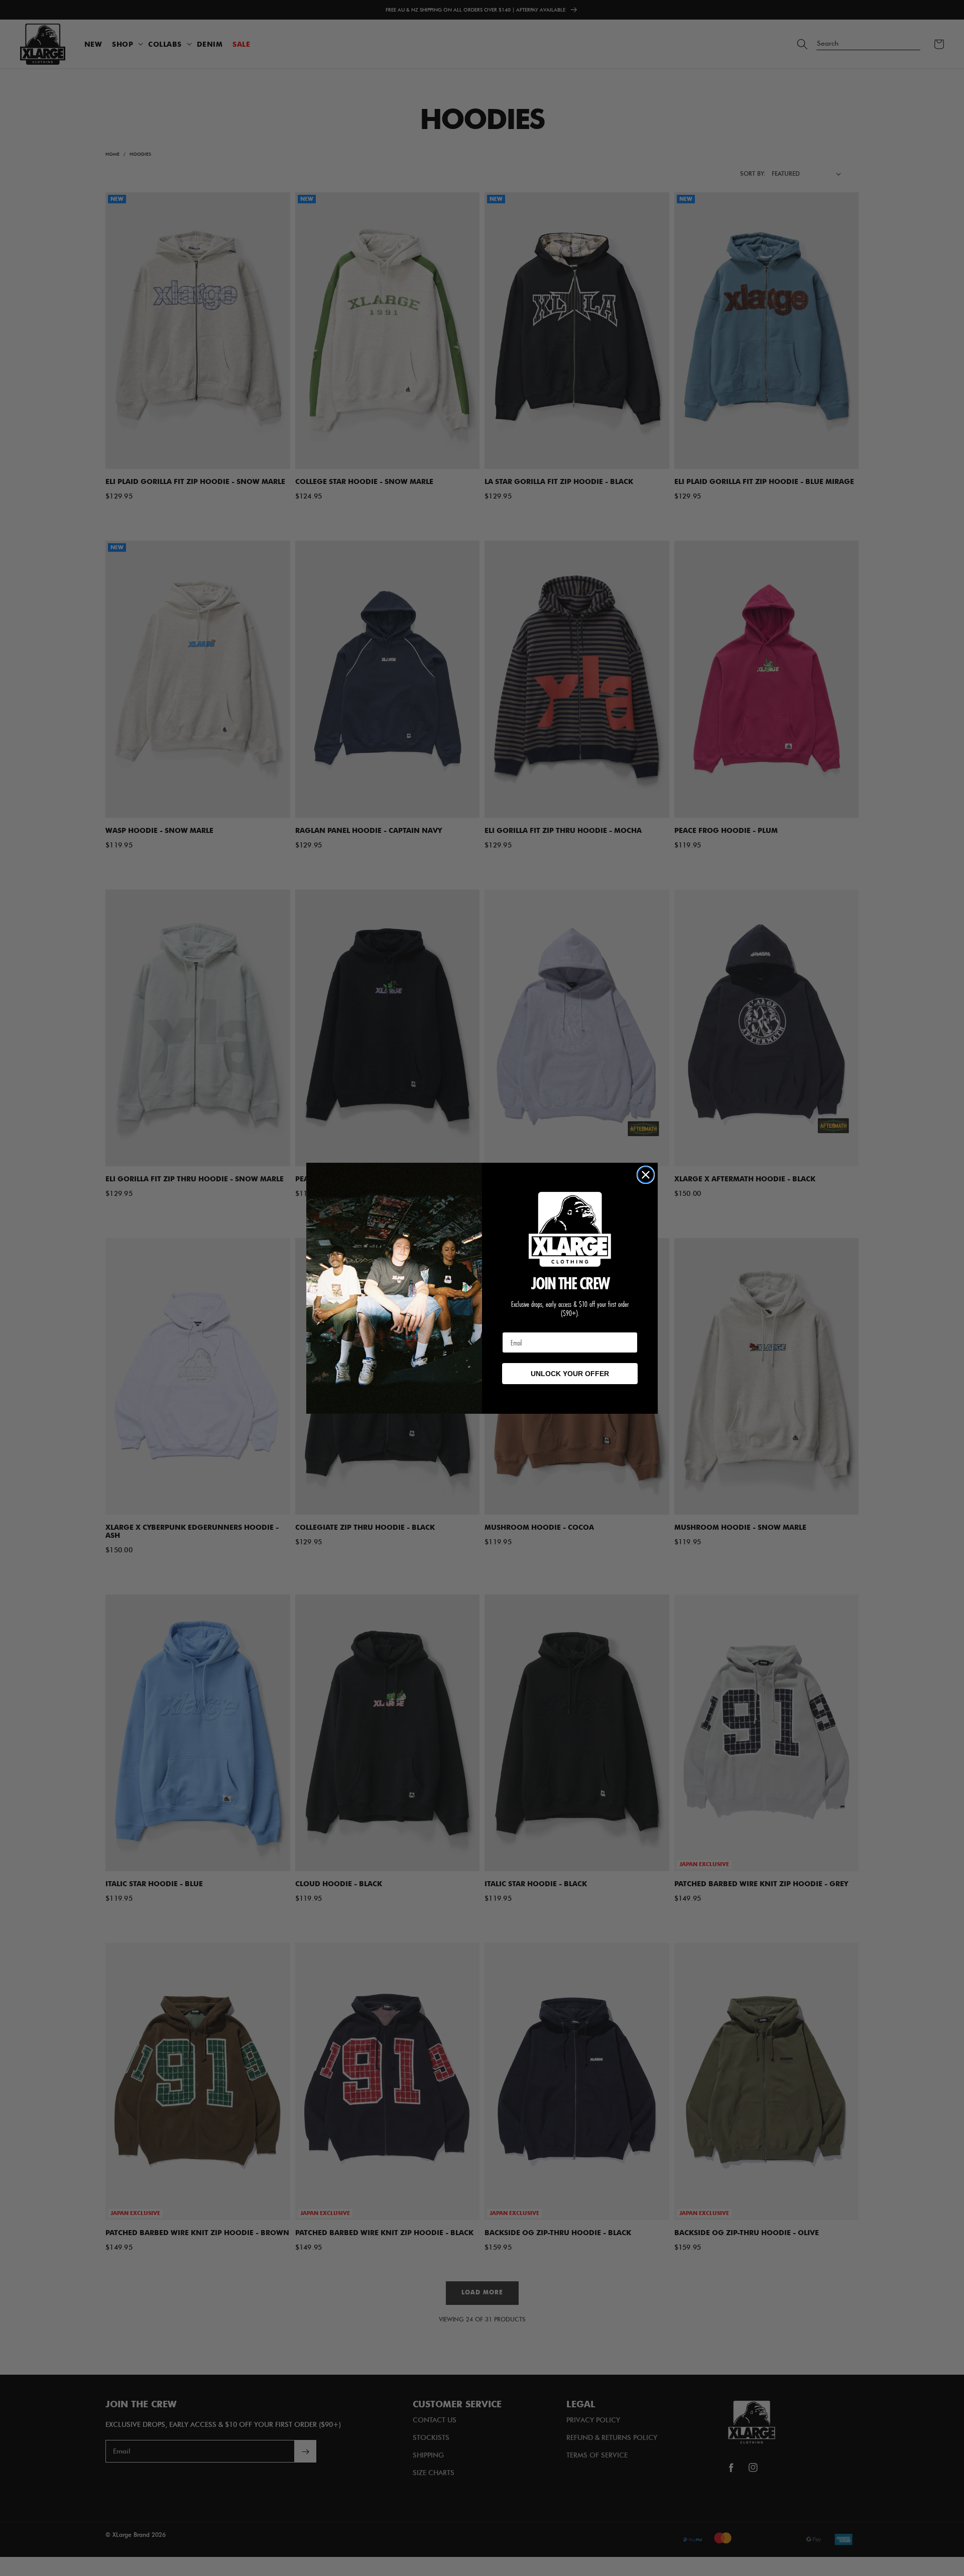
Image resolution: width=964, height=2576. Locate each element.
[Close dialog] (646, 1175)
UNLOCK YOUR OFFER (570, 1374)
